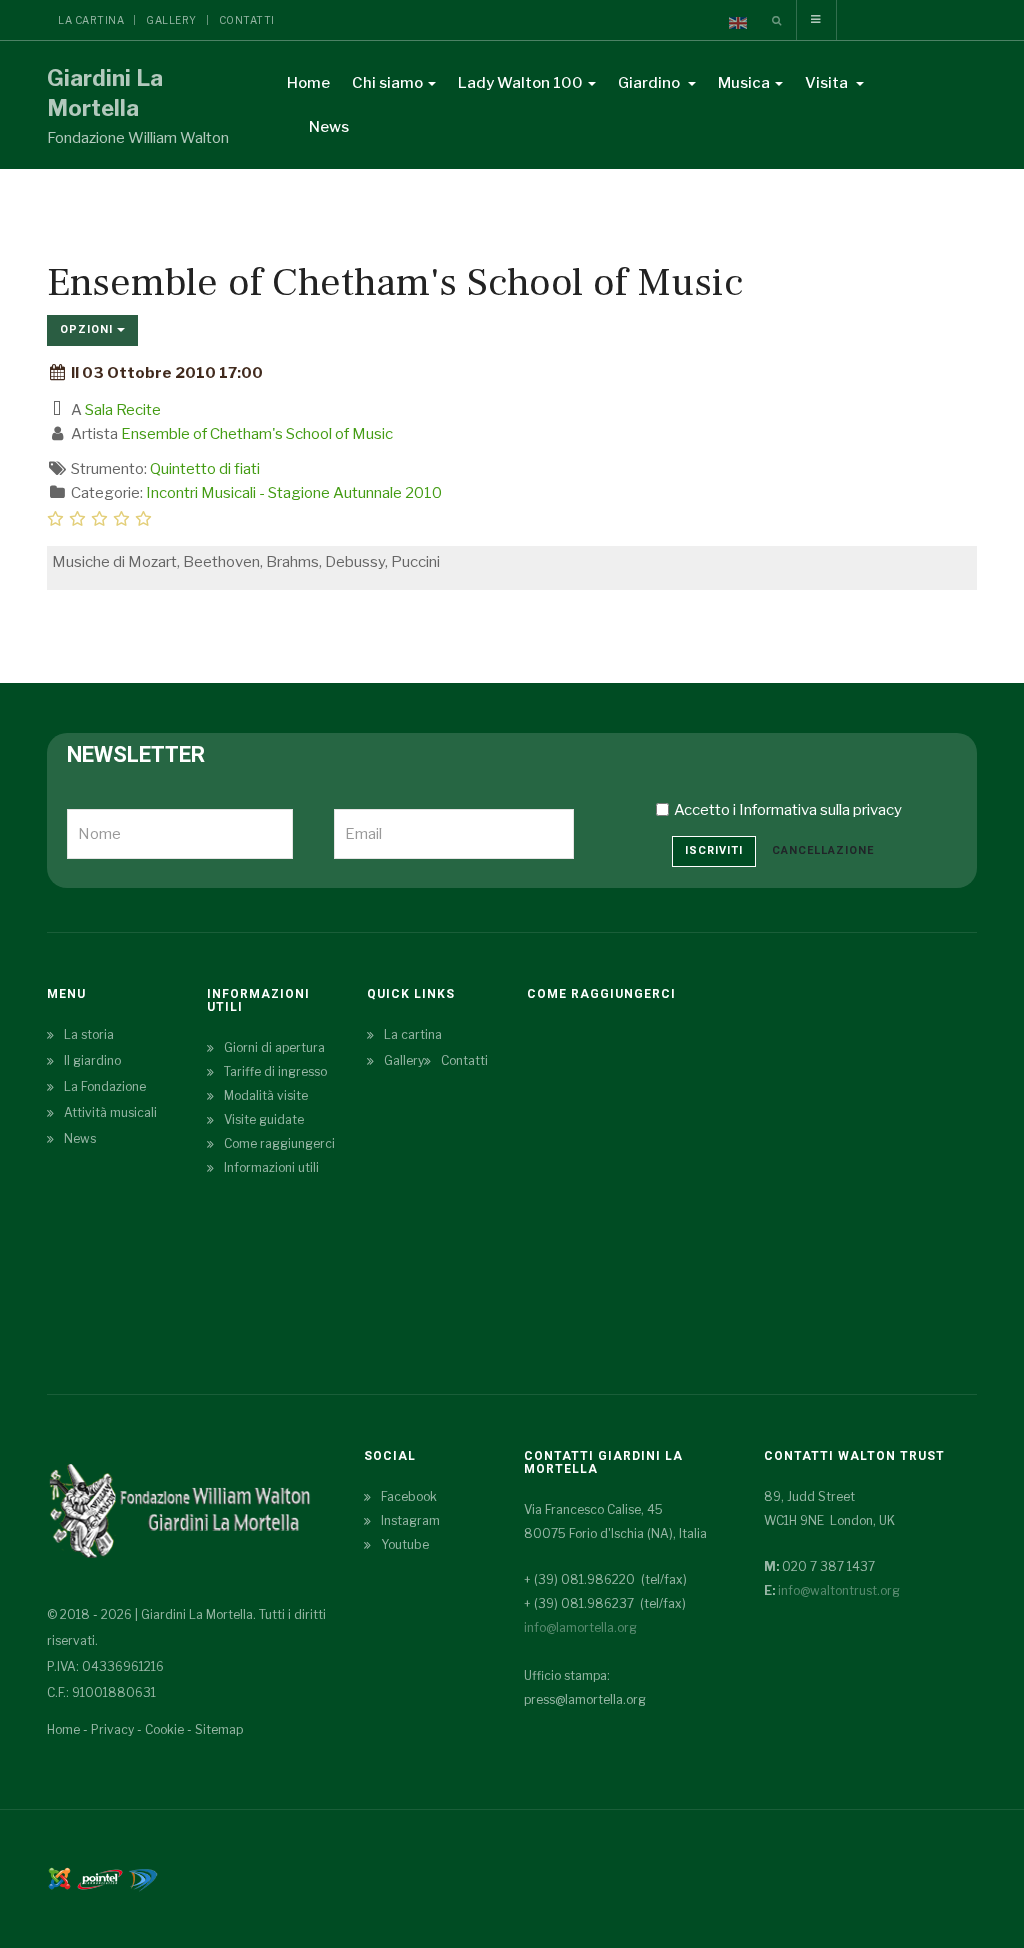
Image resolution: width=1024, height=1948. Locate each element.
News (329, 127)
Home (308, 83)
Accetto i (788, 810)
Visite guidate (264, 1119)
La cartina (91, 20)
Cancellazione (823, 850)
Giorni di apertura (274, 1047)
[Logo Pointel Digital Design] (143, 1877)
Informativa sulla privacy (820, 810)
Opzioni (88, 329)
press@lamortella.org (585, 1699)
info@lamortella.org (580, 1627)
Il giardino (92, 1060)
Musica (744, 83)
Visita (828, 83)
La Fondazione (105, 1086)
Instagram (410, 1520)
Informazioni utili (271, 1167)
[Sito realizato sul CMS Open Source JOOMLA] (59, 1877)
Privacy (112, 1729)
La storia (89, 1034)
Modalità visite (266, 1095)
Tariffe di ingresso (275, 1071)
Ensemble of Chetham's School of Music (257, 434)
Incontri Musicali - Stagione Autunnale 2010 (294, 493)
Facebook (409, 1496)
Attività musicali (110, 1112)
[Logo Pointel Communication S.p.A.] (100, 1877)
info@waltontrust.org (839, 1590)
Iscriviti (714, 850)
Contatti (247, 20)
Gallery (171, 20)
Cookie (164, 1729)
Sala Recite (123, 410)
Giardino (650, 83)
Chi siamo (387, 83)
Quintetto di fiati (205, 469)
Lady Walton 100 (520, 83)
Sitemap (219, 1729)
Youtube (405, 1544)
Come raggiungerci (279, 1143)
